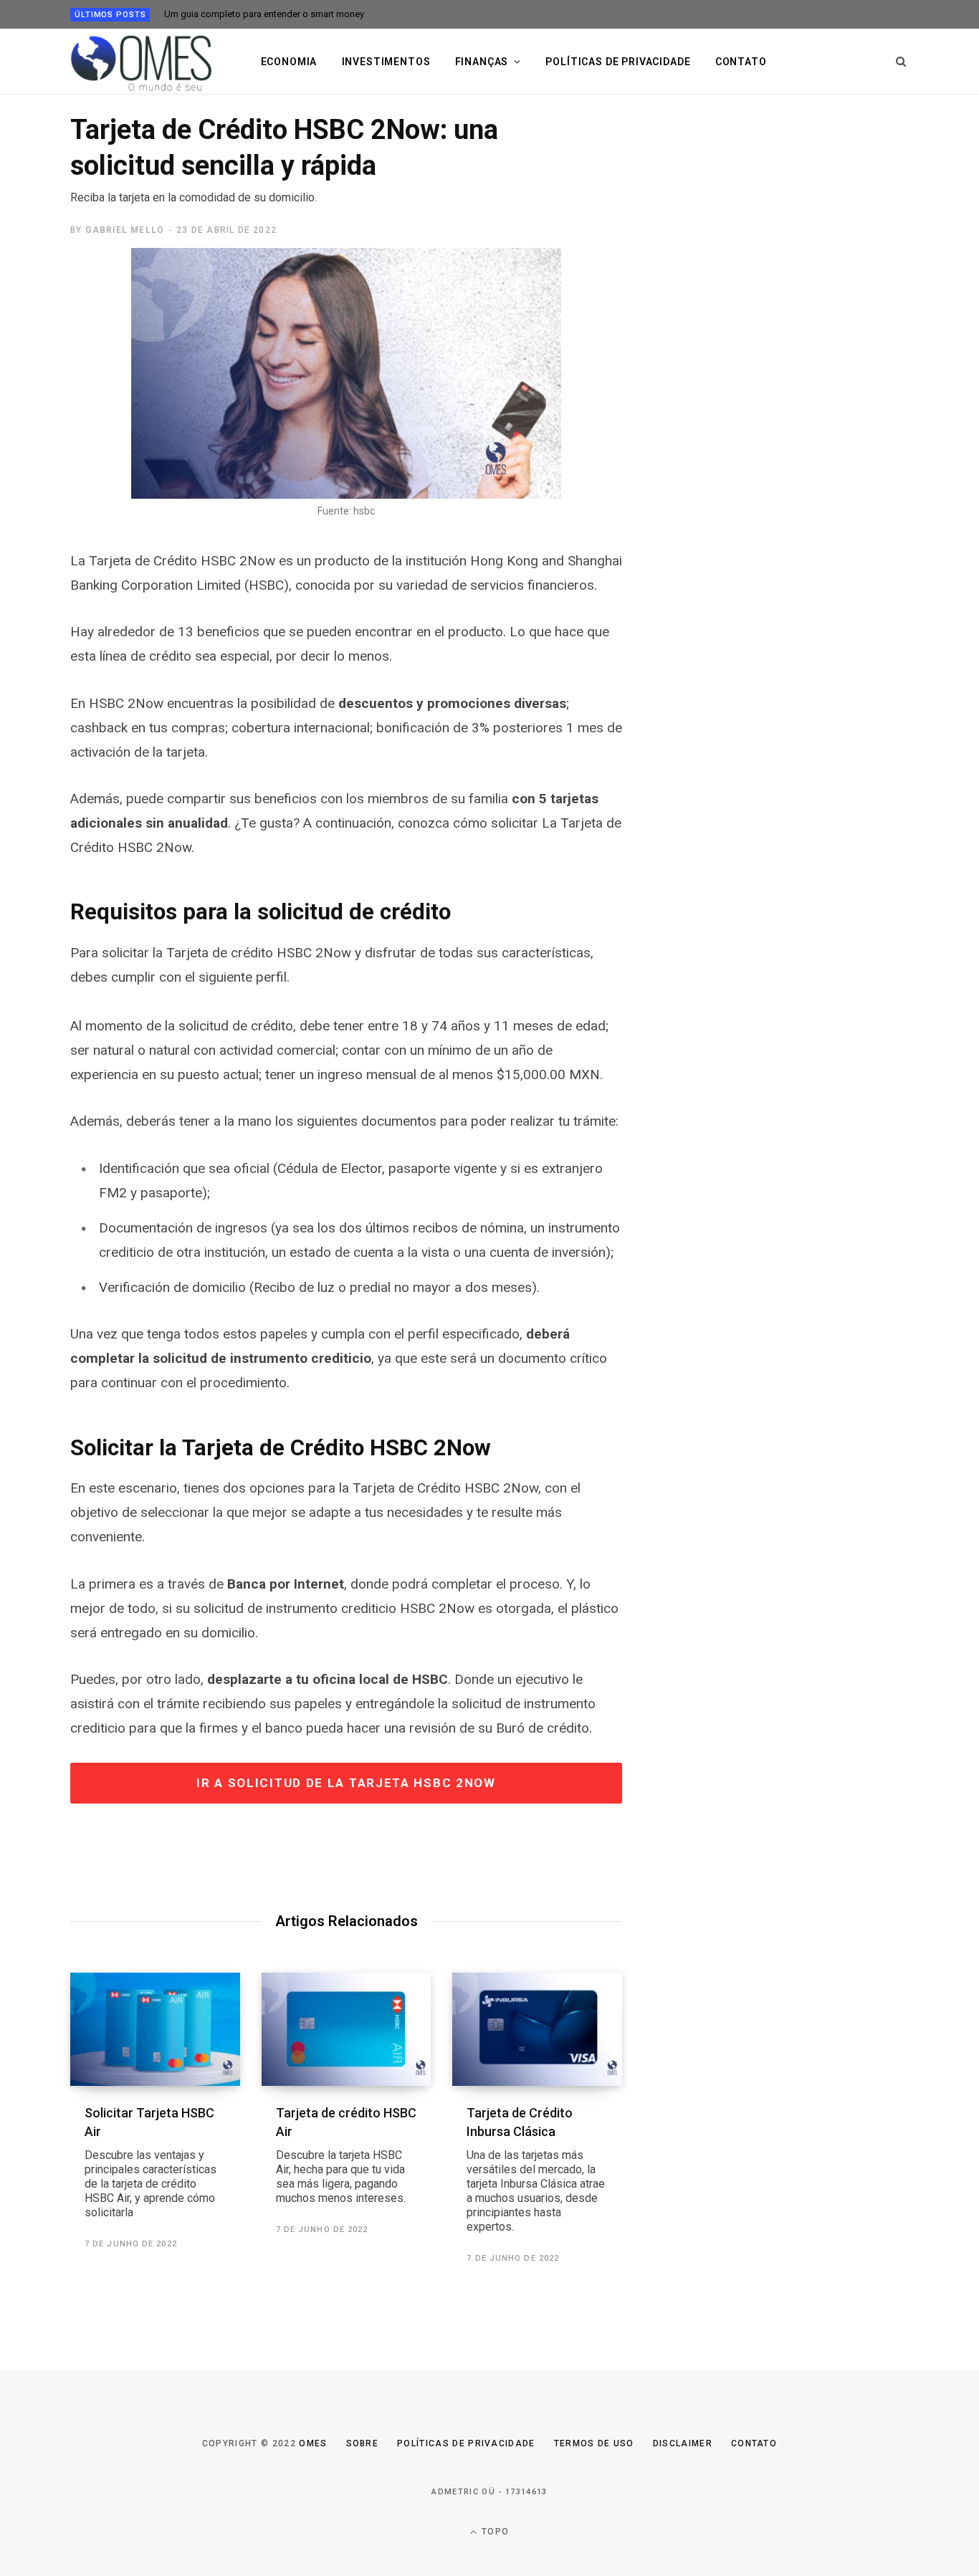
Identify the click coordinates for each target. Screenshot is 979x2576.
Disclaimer (683, 2443)
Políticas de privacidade (618, 62)
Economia (289, 62)
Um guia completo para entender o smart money (264, 14)
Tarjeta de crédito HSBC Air (346, 2155)
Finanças (482, 62)
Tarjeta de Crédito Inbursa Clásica (536, 2169)
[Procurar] (901, 62)
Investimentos (386, 62)
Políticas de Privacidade (466, 2443)
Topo (494, 2532)
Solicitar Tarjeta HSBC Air (151, 2162)
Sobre (363, 2443)
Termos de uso (594, 2443)
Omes (313, 2443)
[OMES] (142, 62)
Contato (741, 62)
